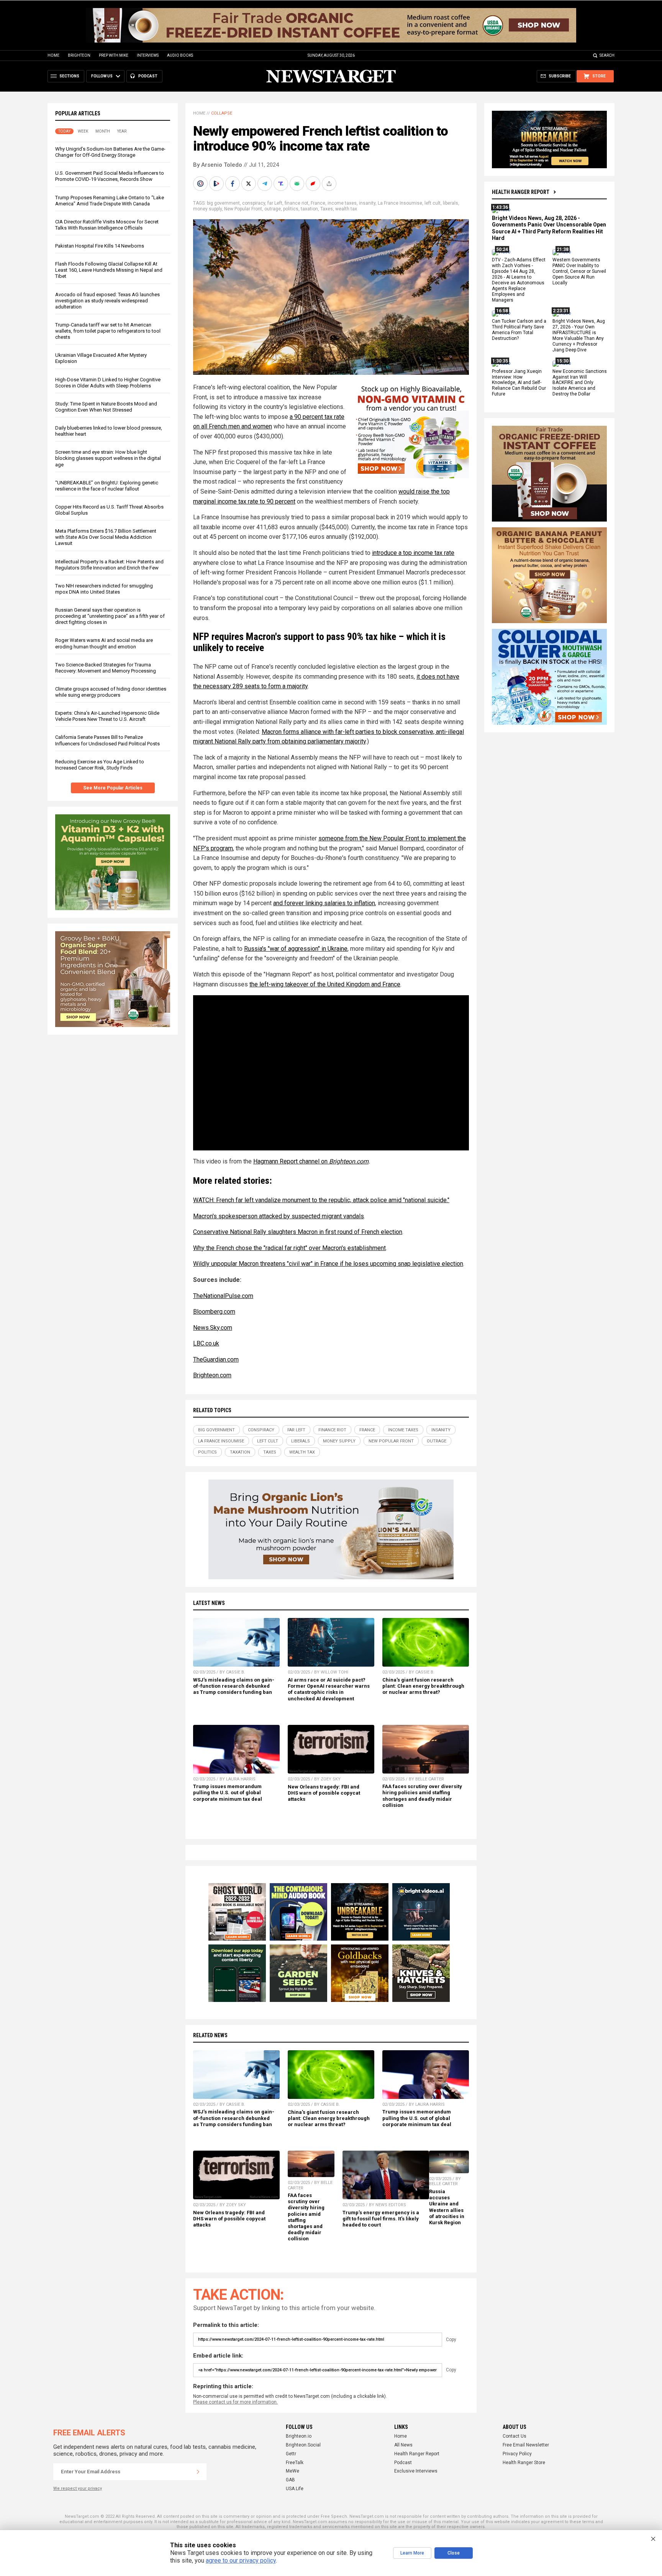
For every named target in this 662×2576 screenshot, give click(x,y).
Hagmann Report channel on (291, 1161)
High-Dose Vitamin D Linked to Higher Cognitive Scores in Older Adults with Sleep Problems (108, 383)
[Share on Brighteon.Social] (201, 184)
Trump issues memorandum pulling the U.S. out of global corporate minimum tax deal (228, 1793)
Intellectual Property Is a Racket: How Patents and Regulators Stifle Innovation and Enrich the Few (109, 565)
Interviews (148, 55)
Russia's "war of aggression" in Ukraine (296, 949)
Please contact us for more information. (235, 2402)
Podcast (403, 2463)
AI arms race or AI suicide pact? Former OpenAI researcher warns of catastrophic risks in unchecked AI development (329, 1689)
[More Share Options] (330, 184)
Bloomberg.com (214, 1312)
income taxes (342, 203)
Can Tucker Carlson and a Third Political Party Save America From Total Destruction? (519, 330)
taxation (309, 209)
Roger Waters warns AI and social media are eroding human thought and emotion (104, 643)
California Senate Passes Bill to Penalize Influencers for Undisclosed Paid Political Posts (107, 740)
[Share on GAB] (298, 184)
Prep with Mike (114, 55)
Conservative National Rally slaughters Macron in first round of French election (298, 1232)
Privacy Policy (517, 2454)
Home (53, 55)
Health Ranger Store (524, 2463)
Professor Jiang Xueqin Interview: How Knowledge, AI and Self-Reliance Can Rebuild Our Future (519, 383)
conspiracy (254, 203)
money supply (207, 209)
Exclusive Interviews (416, 2471)
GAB (290, 2480)
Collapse (222, 113)
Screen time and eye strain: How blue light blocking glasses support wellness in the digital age (108, 458)
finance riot (297, 203)
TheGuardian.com (216, 1359)
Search (607, 55)
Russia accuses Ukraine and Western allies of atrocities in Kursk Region (447, 2207)
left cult (433, 203)
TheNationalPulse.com (223, 1296)
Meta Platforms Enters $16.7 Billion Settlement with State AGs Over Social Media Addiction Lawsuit (106, 537)
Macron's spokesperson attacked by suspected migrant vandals (279, 1216)
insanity (367, 203)
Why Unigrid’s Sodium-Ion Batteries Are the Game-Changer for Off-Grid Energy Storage (110, 152)
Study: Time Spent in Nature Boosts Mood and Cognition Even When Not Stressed (106, 407)
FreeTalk (295, 2463)
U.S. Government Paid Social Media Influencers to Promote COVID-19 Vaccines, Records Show (110, 176)
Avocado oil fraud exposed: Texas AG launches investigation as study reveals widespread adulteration (107, 301)
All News (403, 2445)
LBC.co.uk (206, 1343)
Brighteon (79, 55)
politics (291, 209)
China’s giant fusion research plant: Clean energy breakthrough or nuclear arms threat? (423, 1686)
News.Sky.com (213, 1328)
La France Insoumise (400, 203)
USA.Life (295, 2489)
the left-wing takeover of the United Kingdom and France (325, 984)
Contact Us (515, 2436)
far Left (275, 203)
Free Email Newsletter (526, 2445)
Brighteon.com (349, 1161)
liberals (451, 203)
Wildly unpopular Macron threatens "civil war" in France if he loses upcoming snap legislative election (328, 1264)
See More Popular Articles (113, 788)
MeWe (292, 2471)
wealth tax (346, 209)
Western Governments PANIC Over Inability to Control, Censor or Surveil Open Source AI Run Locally (579, 272)
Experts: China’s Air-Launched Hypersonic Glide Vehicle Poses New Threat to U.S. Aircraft (107, 716)
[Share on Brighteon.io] (217, 184)
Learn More (412, 2553)
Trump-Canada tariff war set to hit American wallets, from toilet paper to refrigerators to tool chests (108, 331)
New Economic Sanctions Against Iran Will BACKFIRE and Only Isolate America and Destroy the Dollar (580, 383)
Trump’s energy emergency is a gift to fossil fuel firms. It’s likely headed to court (381, 2219)
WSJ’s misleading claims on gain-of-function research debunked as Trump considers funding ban (234, 1686)
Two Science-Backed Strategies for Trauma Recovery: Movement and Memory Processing (106, 668)
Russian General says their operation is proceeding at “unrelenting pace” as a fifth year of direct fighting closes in (110, 616)
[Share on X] (249, 184)
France (318, 203)
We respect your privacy (78, 2488)
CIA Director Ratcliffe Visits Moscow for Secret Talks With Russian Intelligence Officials (107, 225)
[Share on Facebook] (233, 184)
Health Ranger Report (521, 192)
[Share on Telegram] (265, 184)
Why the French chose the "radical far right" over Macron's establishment (289, 1248)
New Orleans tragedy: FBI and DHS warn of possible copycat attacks (324, 1793)
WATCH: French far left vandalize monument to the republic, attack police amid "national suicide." (321, 1200)
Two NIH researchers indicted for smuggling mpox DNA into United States (104, 589)
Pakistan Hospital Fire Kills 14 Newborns (100, 246)
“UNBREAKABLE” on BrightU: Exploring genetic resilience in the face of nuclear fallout (107, 486)
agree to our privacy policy (241, 2560)
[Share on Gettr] (314, 184)
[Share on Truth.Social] (282, 184)
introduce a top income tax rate (413, 553)
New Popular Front (243, 209)
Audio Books (180, 55)
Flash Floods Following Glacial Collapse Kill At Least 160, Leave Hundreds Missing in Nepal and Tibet (109, 270)
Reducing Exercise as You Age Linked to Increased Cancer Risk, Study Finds (100, 765)
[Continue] (198, 2472)
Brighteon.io (299, 2436)
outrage (273, 209)
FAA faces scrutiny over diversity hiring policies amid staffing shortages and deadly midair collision (422, 1796)
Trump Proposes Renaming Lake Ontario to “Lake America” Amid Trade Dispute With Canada (110, 201)
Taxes (327, 209)
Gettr (291, 2454)
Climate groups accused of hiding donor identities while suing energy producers (111, 692)
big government (223, 203)
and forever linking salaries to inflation (324, 903)
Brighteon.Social (303, 2445)
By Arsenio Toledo (218, 165)
